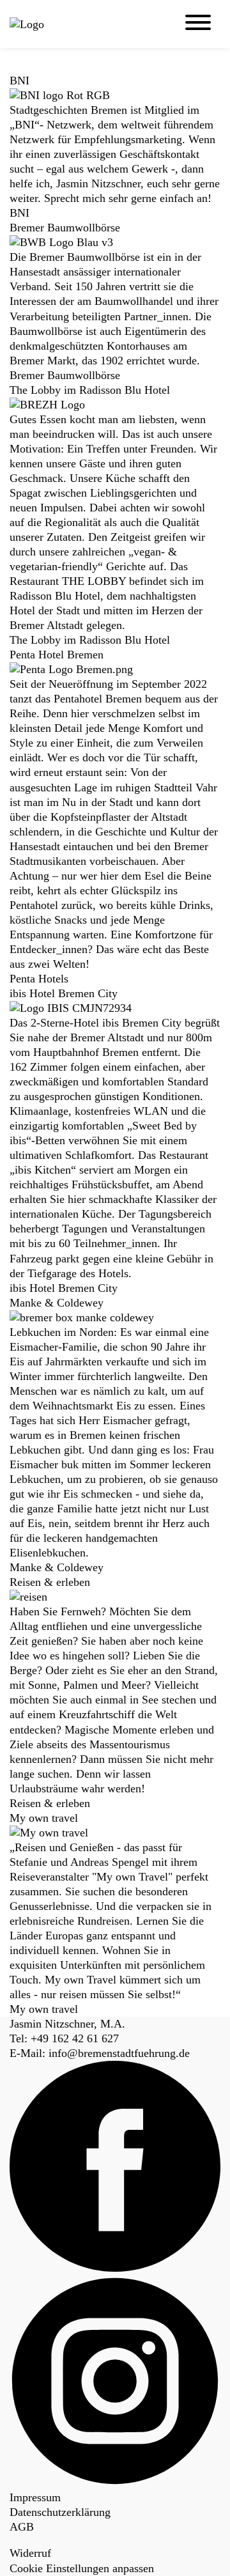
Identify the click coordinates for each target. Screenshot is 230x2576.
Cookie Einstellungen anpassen (82, 2568)
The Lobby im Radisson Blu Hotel (90, 640)
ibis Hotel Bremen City (64, 1288)
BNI (19, 213)
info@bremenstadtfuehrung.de (119, 2053)
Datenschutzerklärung (60, 2512)
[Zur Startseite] (57, 25)
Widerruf (30, 2553)
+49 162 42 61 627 (75, 2038)
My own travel (44, 2009)
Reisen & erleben (50, 1803)
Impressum (35, 2497)
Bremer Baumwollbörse (65, 375)
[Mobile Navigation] (198, 24)
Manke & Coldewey (57, 1567)
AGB (22, 2527)
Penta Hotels (39, 979)
